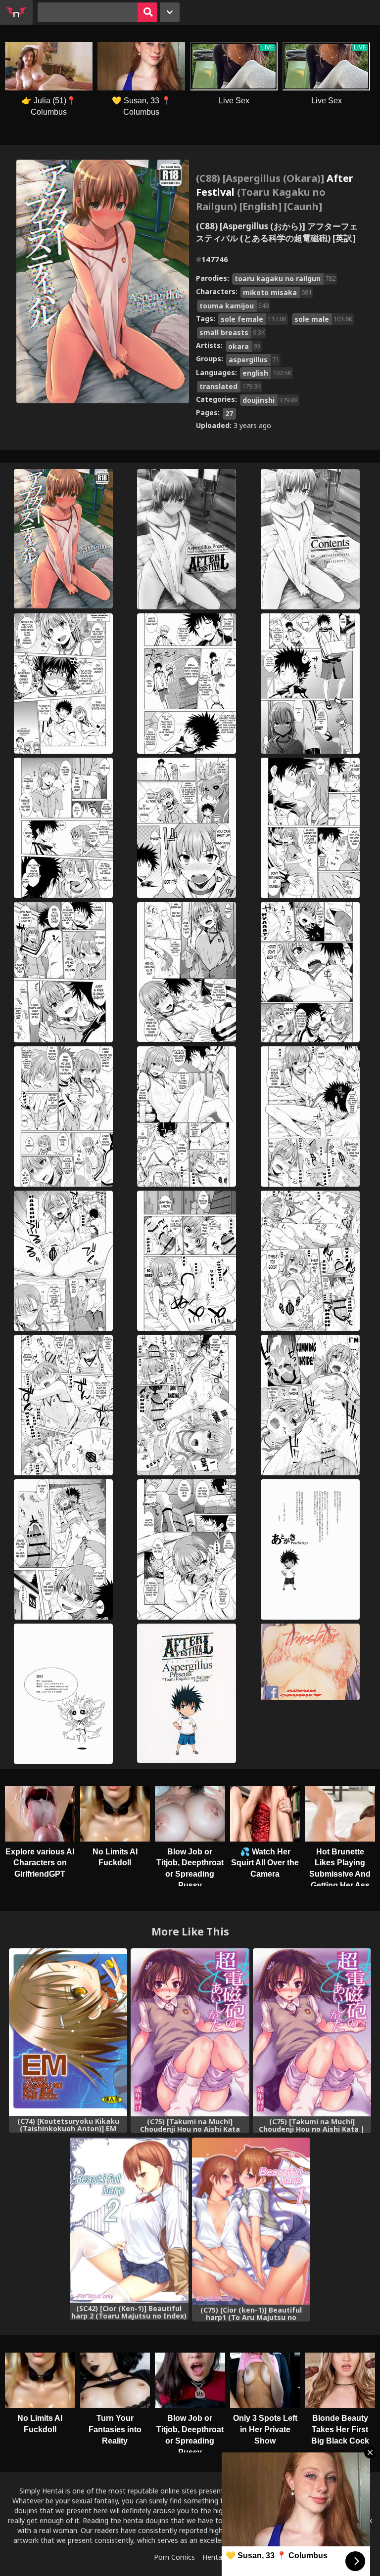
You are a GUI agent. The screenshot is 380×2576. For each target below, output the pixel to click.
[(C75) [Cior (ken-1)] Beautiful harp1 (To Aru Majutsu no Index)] (251, 2221)
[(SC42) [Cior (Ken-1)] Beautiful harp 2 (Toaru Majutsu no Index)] (129, 2220)
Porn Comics (174, 2557)
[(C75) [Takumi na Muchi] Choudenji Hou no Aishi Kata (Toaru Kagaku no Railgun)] (190, 2032)
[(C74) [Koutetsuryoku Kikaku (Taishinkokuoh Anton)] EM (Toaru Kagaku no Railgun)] (68, 2032)
